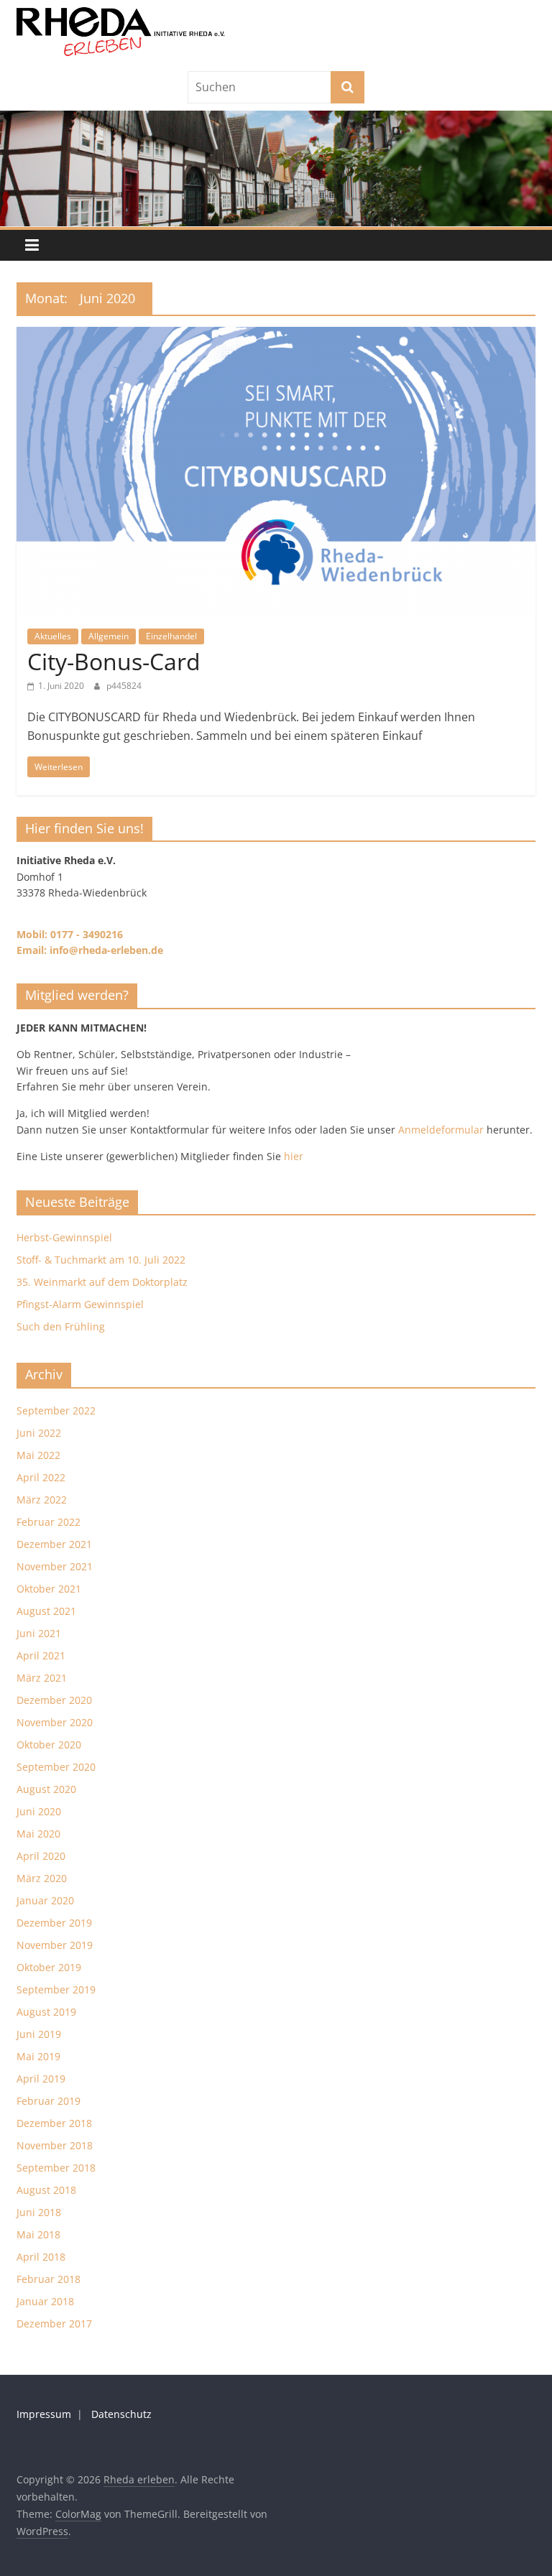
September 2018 (56, 2168)
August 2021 (46, 1611)
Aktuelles (53, 636)
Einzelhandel (171, 636)
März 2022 (42, 1500)
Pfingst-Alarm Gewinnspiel (80, 1304)
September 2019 (56, 1989)
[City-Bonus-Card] (276, 335)
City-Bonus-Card (114, 661)
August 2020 (46, 1789)
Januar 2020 (45, 1900)
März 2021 (42, 1678)
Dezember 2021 (54, 1544)
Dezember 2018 (54, 2123)
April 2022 (41, 1477)
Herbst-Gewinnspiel (64, 1237)
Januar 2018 (45, 2301)
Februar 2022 (49, 1522)
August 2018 (46, 2190)
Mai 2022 (38, 1455)
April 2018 (41, 2257)
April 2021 (41, 1655)
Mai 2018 (38, 2234)
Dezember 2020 (54, 1700)
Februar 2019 (49, 2101)
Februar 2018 (49, 2279)
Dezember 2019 (54, 1923)
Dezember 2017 (54, 2324)
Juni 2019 (39, 2034)
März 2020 (42, 1878)
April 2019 (41, 2079)
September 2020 (56, 1767)
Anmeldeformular (441, 1130)
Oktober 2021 (49, 1589)
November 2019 (55, 1945)
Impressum (44, 2414)
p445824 (124, 686)
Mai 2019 (38, 2056)
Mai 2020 (38, 1834)
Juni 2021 (39, 1633)
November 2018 (55, 2145)
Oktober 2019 (49, 1967)
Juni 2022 (39, 1433)
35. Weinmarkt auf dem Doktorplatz (102, 1282)
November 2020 (55, 1722)
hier (294, 1156)
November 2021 (55, 1566)
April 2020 (41, 1856)
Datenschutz (121, 2414)
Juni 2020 (39, 1811)
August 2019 (46, 2012)
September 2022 (56, 1410)
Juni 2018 (39, 2212)
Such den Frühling (61, 1326)
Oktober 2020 (49, 1745)
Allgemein (109, 636)
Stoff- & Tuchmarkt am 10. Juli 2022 (101, 1260)
